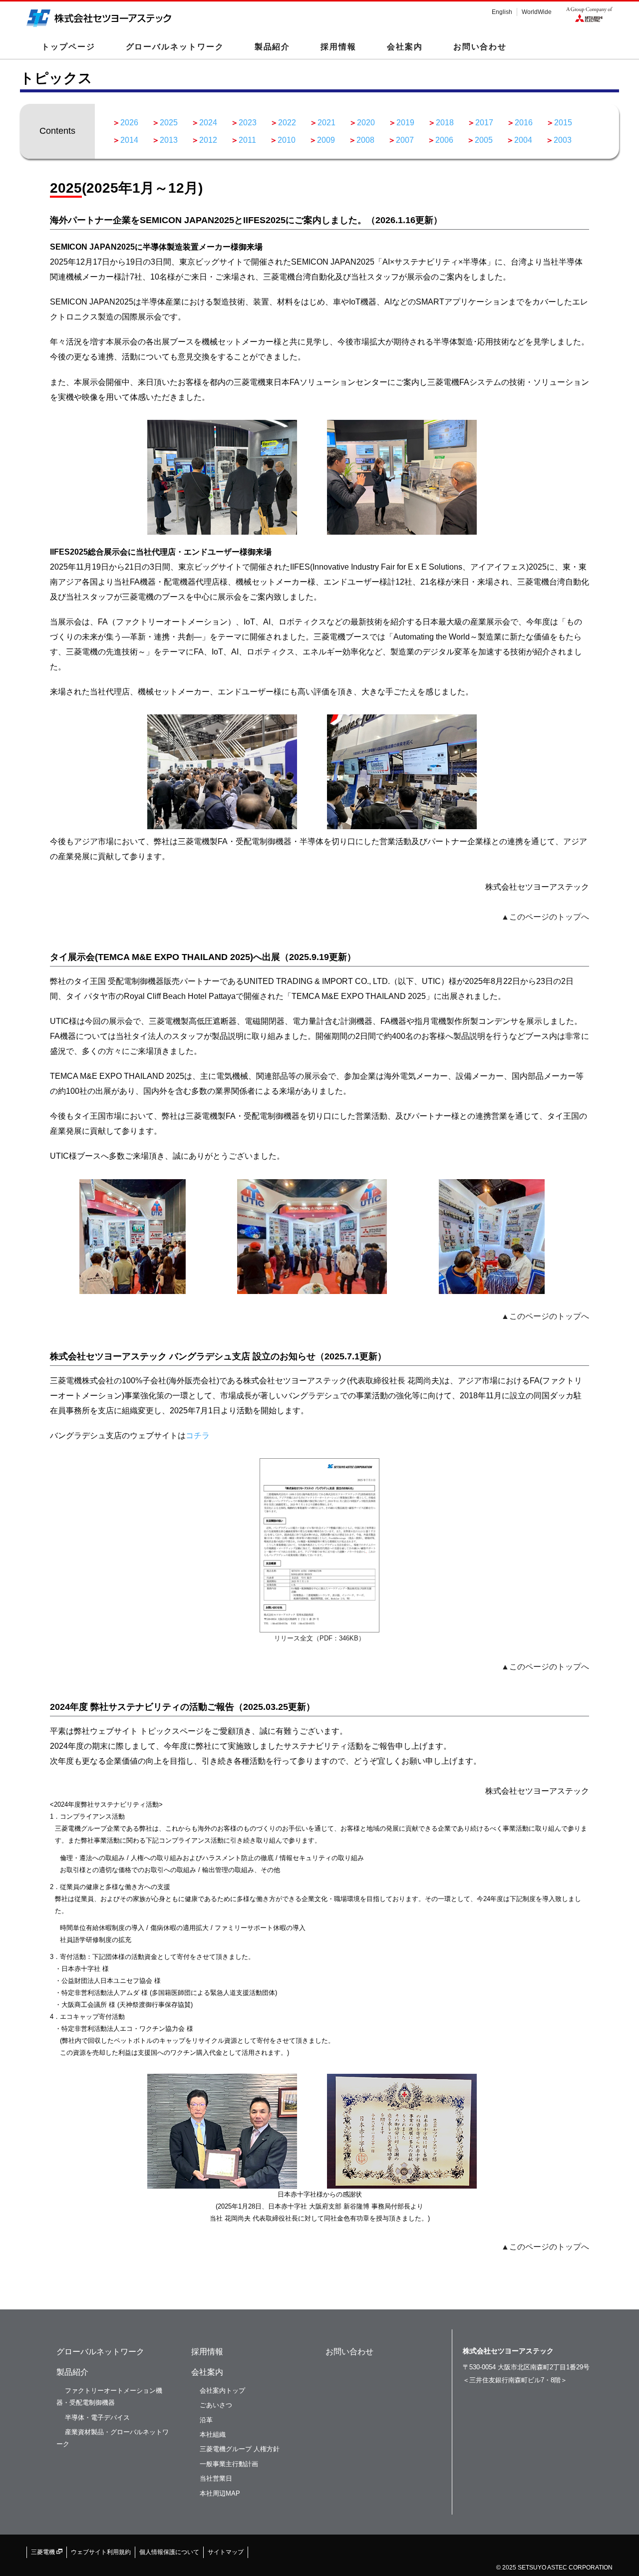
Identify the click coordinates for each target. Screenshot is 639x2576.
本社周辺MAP (220, 2493)
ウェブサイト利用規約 (101, 2552)
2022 (287, 123)
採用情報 (338, 47)
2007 (405, 140)
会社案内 (207, 2372)
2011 (247, 140)
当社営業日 (216, 2478)
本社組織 (213, 2434)
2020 (366, 123)
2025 (169, 123)
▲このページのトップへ (545, 917)
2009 (326, 140)
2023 (248, 123)
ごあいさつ (216, 2405)
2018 (445, 123)
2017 (484, 123)
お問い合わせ (480, 47)
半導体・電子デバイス (97, 2417)
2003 (563, 140)
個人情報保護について (169, 2552)
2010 (287, 140)
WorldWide (537, 12)
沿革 (206, 2420)
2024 (208, 123)
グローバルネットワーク (175, 47)
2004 (523, 140)
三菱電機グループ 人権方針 (240, 2449)
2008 (365, 140)
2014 (129, 140)
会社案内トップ (222, 2391)
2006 (444, 140)
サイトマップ (226, 2552)
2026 (129, 123)
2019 (405, 123)
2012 (208, 140)
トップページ (68, 47)
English (502, 12)
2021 (326, 123)
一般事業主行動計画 (229, 2464)
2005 (484, 140)
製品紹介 (72, 2372)
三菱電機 (44, 2552)
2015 (563, 123)
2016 (524, 123)
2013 (169, 140)
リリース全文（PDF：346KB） (319, 1638)
